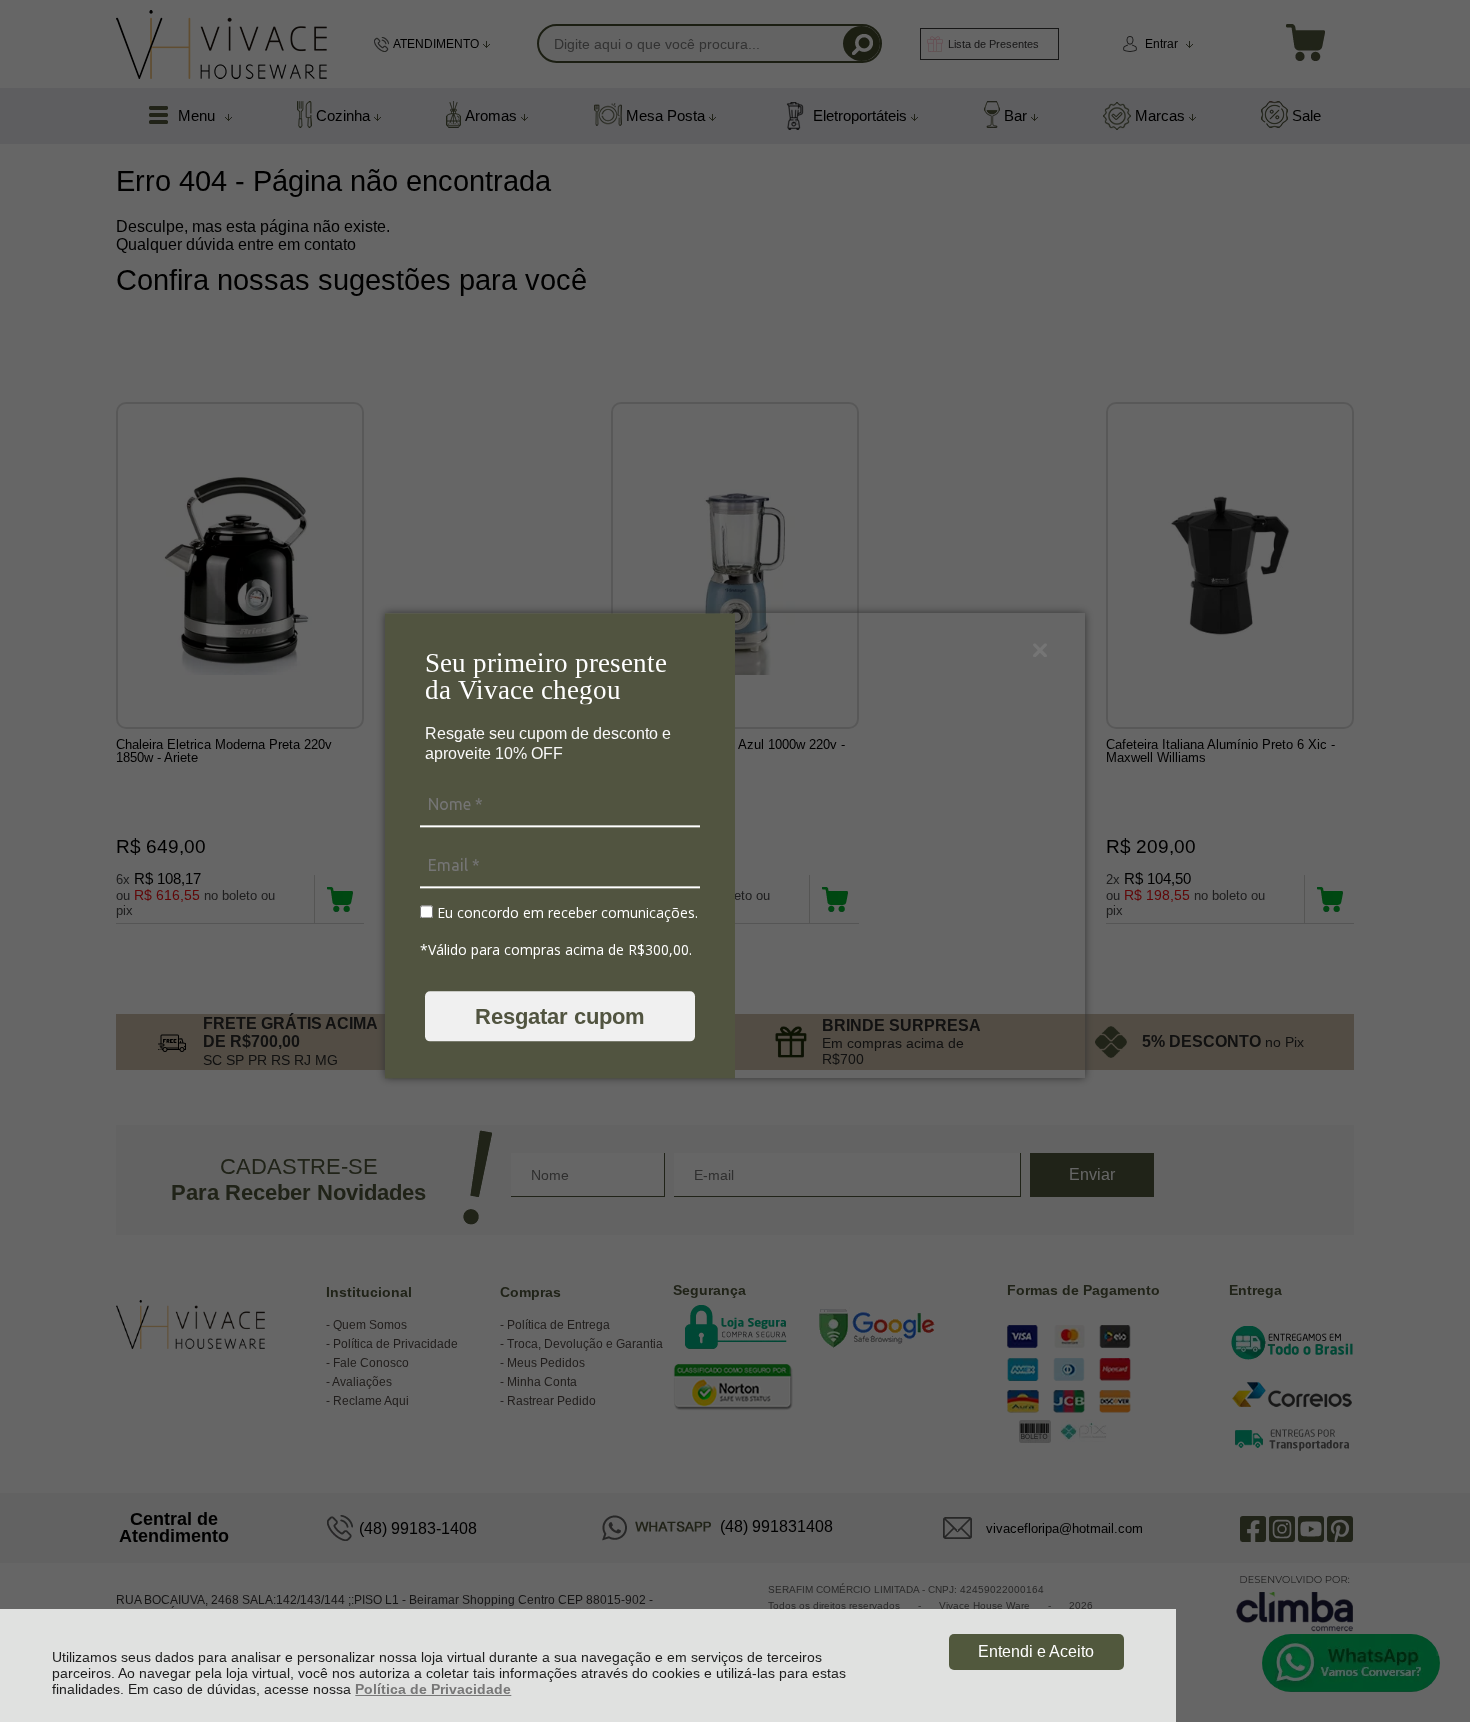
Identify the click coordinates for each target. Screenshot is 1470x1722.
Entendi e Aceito (1036, 1651)
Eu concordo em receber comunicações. (565, 913)
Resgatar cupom (560, 1016)
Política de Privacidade (433, 1689)
